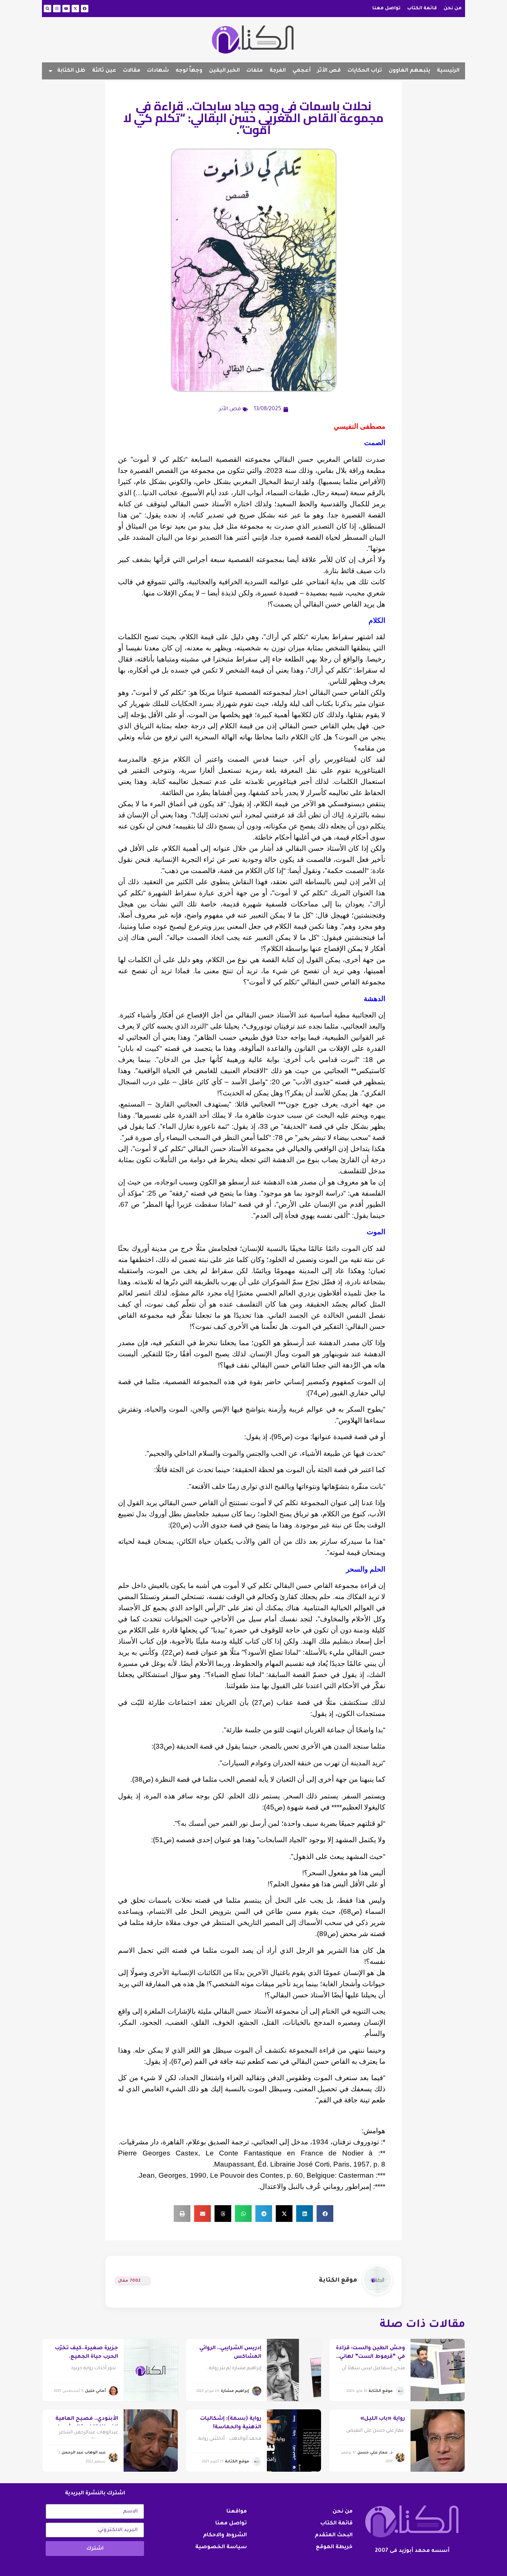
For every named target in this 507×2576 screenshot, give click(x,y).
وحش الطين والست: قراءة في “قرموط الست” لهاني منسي (370, 2357)
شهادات (158, 71)
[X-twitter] (75, 9)
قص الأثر (329, 71)
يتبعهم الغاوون (409, 71)
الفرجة (278, 71)
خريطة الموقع (334, 2547)
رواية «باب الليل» (383, 2419)
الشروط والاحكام (225, 2536)
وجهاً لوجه (189, 71)
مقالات (132, 71)
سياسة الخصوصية (221, 2547)
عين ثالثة (104, 71)
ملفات (255, 71)
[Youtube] (66, 9)
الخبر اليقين (224, 71)
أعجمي (302, 71)
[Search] (48, 9)
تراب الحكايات (365, 71)
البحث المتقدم (334, 2536)
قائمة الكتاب (422, 9)
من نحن (453, 9)
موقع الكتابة (338, 2281)
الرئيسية (448, 71)
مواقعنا (237, 2512)
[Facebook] (85, 9)
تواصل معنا (386, 9)
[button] (325, 2214)
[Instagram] (57, 9)
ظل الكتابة (71, 71)
